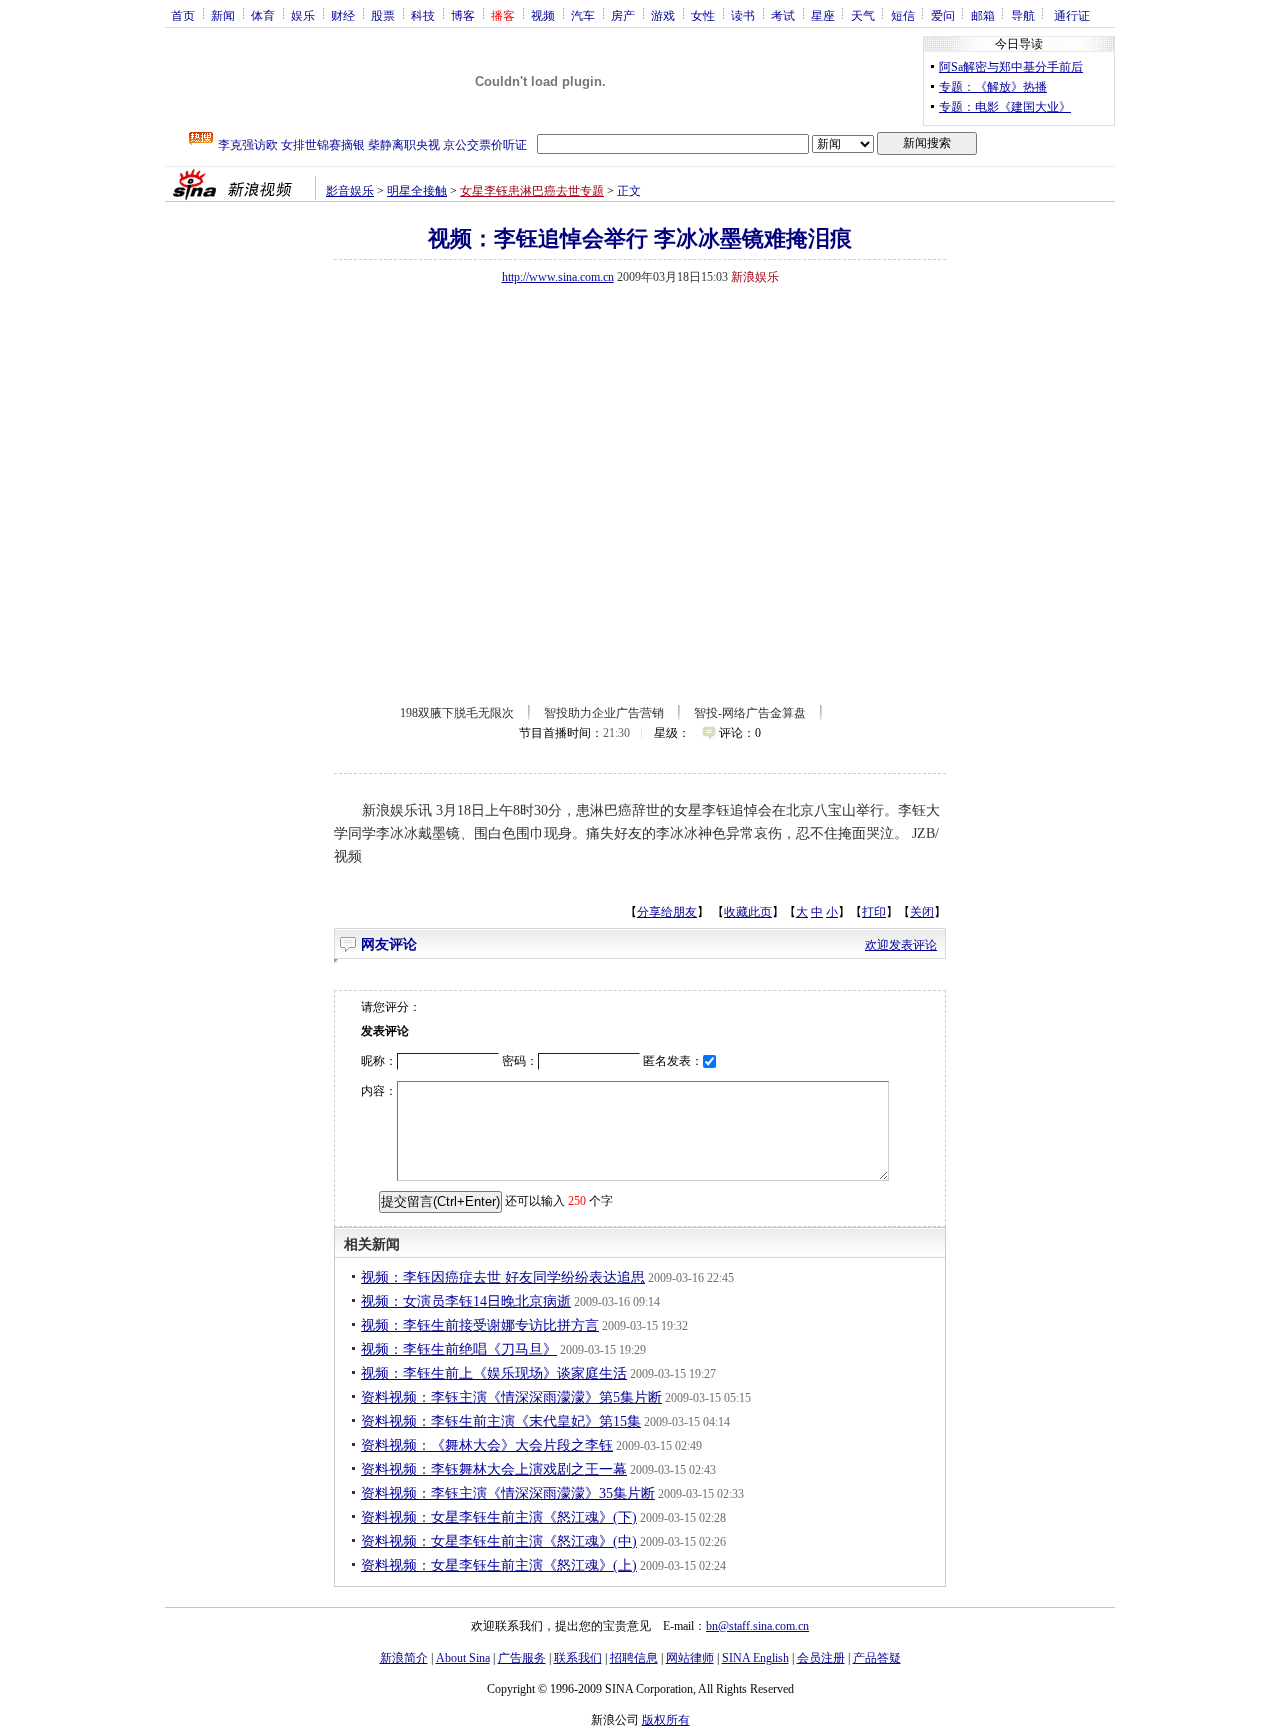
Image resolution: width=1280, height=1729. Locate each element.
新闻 (223, 15)
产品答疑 (877, 1658)
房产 (623, 15)
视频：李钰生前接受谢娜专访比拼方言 (480, 1325)
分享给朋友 (667, 912)
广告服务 (522, 1658)
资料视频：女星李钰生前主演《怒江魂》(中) (499, 1541)
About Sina (463, 1658)
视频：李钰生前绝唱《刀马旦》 (459, 1349)
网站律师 (690, 1658)
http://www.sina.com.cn (558, 277)
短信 (903, 15)
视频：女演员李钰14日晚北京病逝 (466, 1301)
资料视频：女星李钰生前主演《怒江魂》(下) (499, 1517)
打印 (874, 912)
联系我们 (578, 1658)
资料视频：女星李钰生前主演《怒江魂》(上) (499, 1565)
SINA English (755, 1658)
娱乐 (303, 15)
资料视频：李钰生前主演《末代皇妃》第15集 (501, 1421)
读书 (743, 15)
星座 (823, 15)
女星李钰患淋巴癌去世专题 (532, 191)
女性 (703, 15)
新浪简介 (404, 1658)
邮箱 (983, 15)
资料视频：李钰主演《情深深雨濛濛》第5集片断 (511, 1397)
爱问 (943, 15)
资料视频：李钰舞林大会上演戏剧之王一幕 (494, 1469)
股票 (383, 15)
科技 (423, 15)
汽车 (583, 15)
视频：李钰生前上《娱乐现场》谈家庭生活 (494, 1373)
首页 (183, 15)
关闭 (922, 912)
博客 (463, 15)
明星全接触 (417, 191)
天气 (863, 15)
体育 (263, 15)
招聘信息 (634, 1658)
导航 (1023, 15)
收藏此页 (748, 912)
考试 (783, 15)
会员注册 (821, 1658)
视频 (543, 15)
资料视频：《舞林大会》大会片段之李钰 (487, 1445)
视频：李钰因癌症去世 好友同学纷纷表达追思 (503, 1277)
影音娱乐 (350, 191)
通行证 (1072, 15)
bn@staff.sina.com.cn (757, 1626)
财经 (343, 15)
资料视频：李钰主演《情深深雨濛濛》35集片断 (508, 1493)
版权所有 (666, 1720)
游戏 (663, 15)
